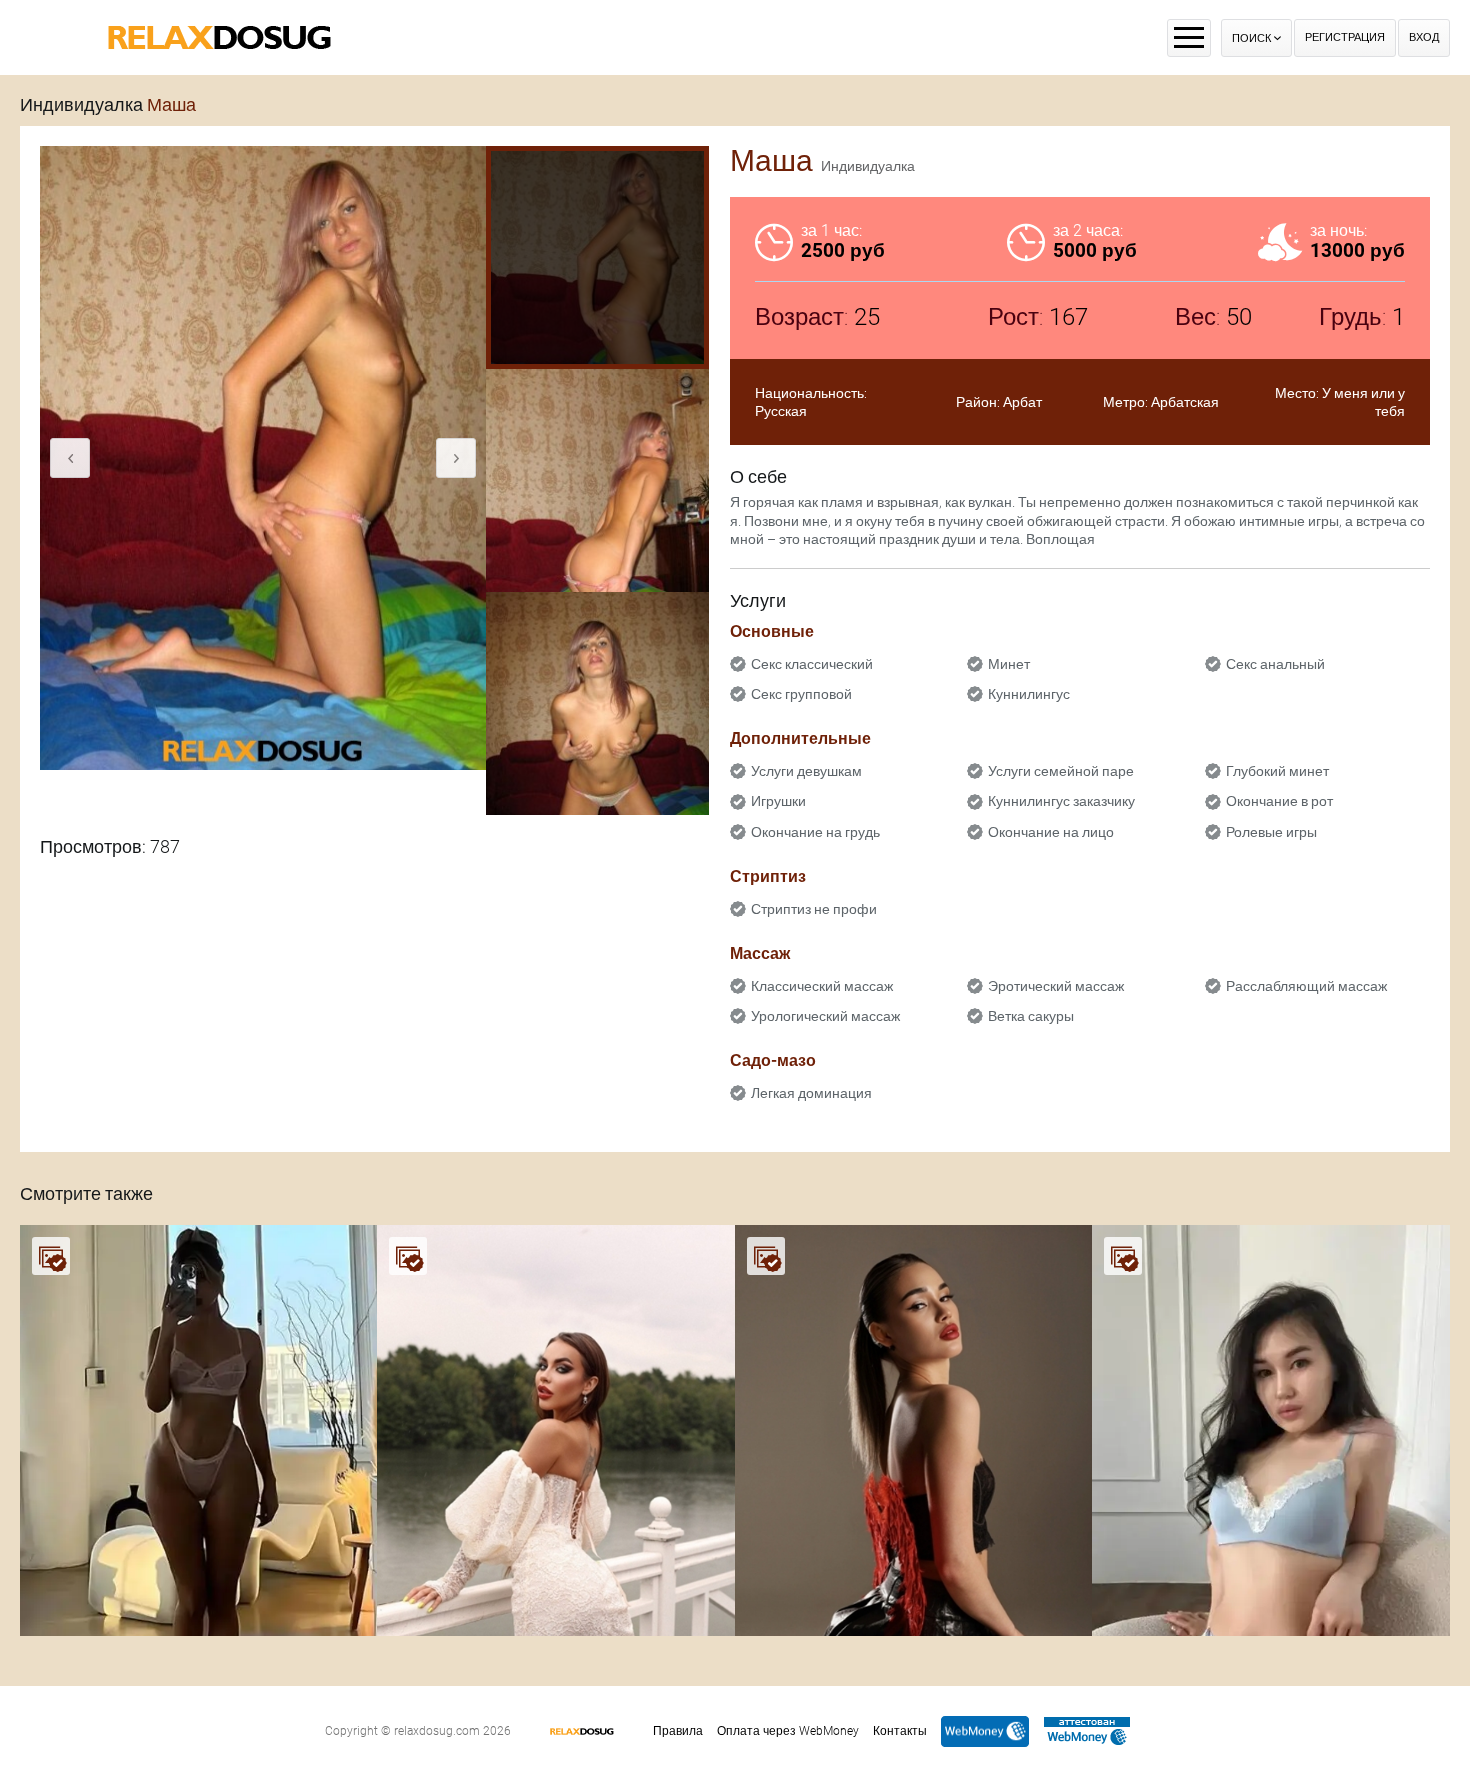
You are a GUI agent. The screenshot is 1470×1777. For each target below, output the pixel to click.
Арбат (1022, 402)
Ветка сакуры (1031, 1016)
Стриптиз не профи (814, 909)
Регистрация (1345, 37)
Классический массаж (822, 986)
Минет (1009, 664)
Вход (1424, 37)
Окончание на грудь (815, 832)
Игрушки (778, 801)
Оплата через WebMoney (788, 1731)
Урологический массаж (825, 1016)
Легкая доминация (811, 1093)
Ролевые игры (1271, 832)
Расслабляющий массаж (1306, 986)
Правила (678, 1731)
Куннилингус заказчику (1061, 801)
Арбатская (1185, 402)
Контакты (900, 1731)
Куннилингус (1029, 694)
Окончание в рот (1279, 801)
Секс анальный (1275, 664)
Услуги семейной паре (1061, 771)
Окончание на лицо (1051, 832)
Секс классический (812, 664)
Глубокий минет (1277, 771)
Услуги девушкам (806, 771)
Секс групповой (801, 694)
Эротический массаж (1056, 986)
